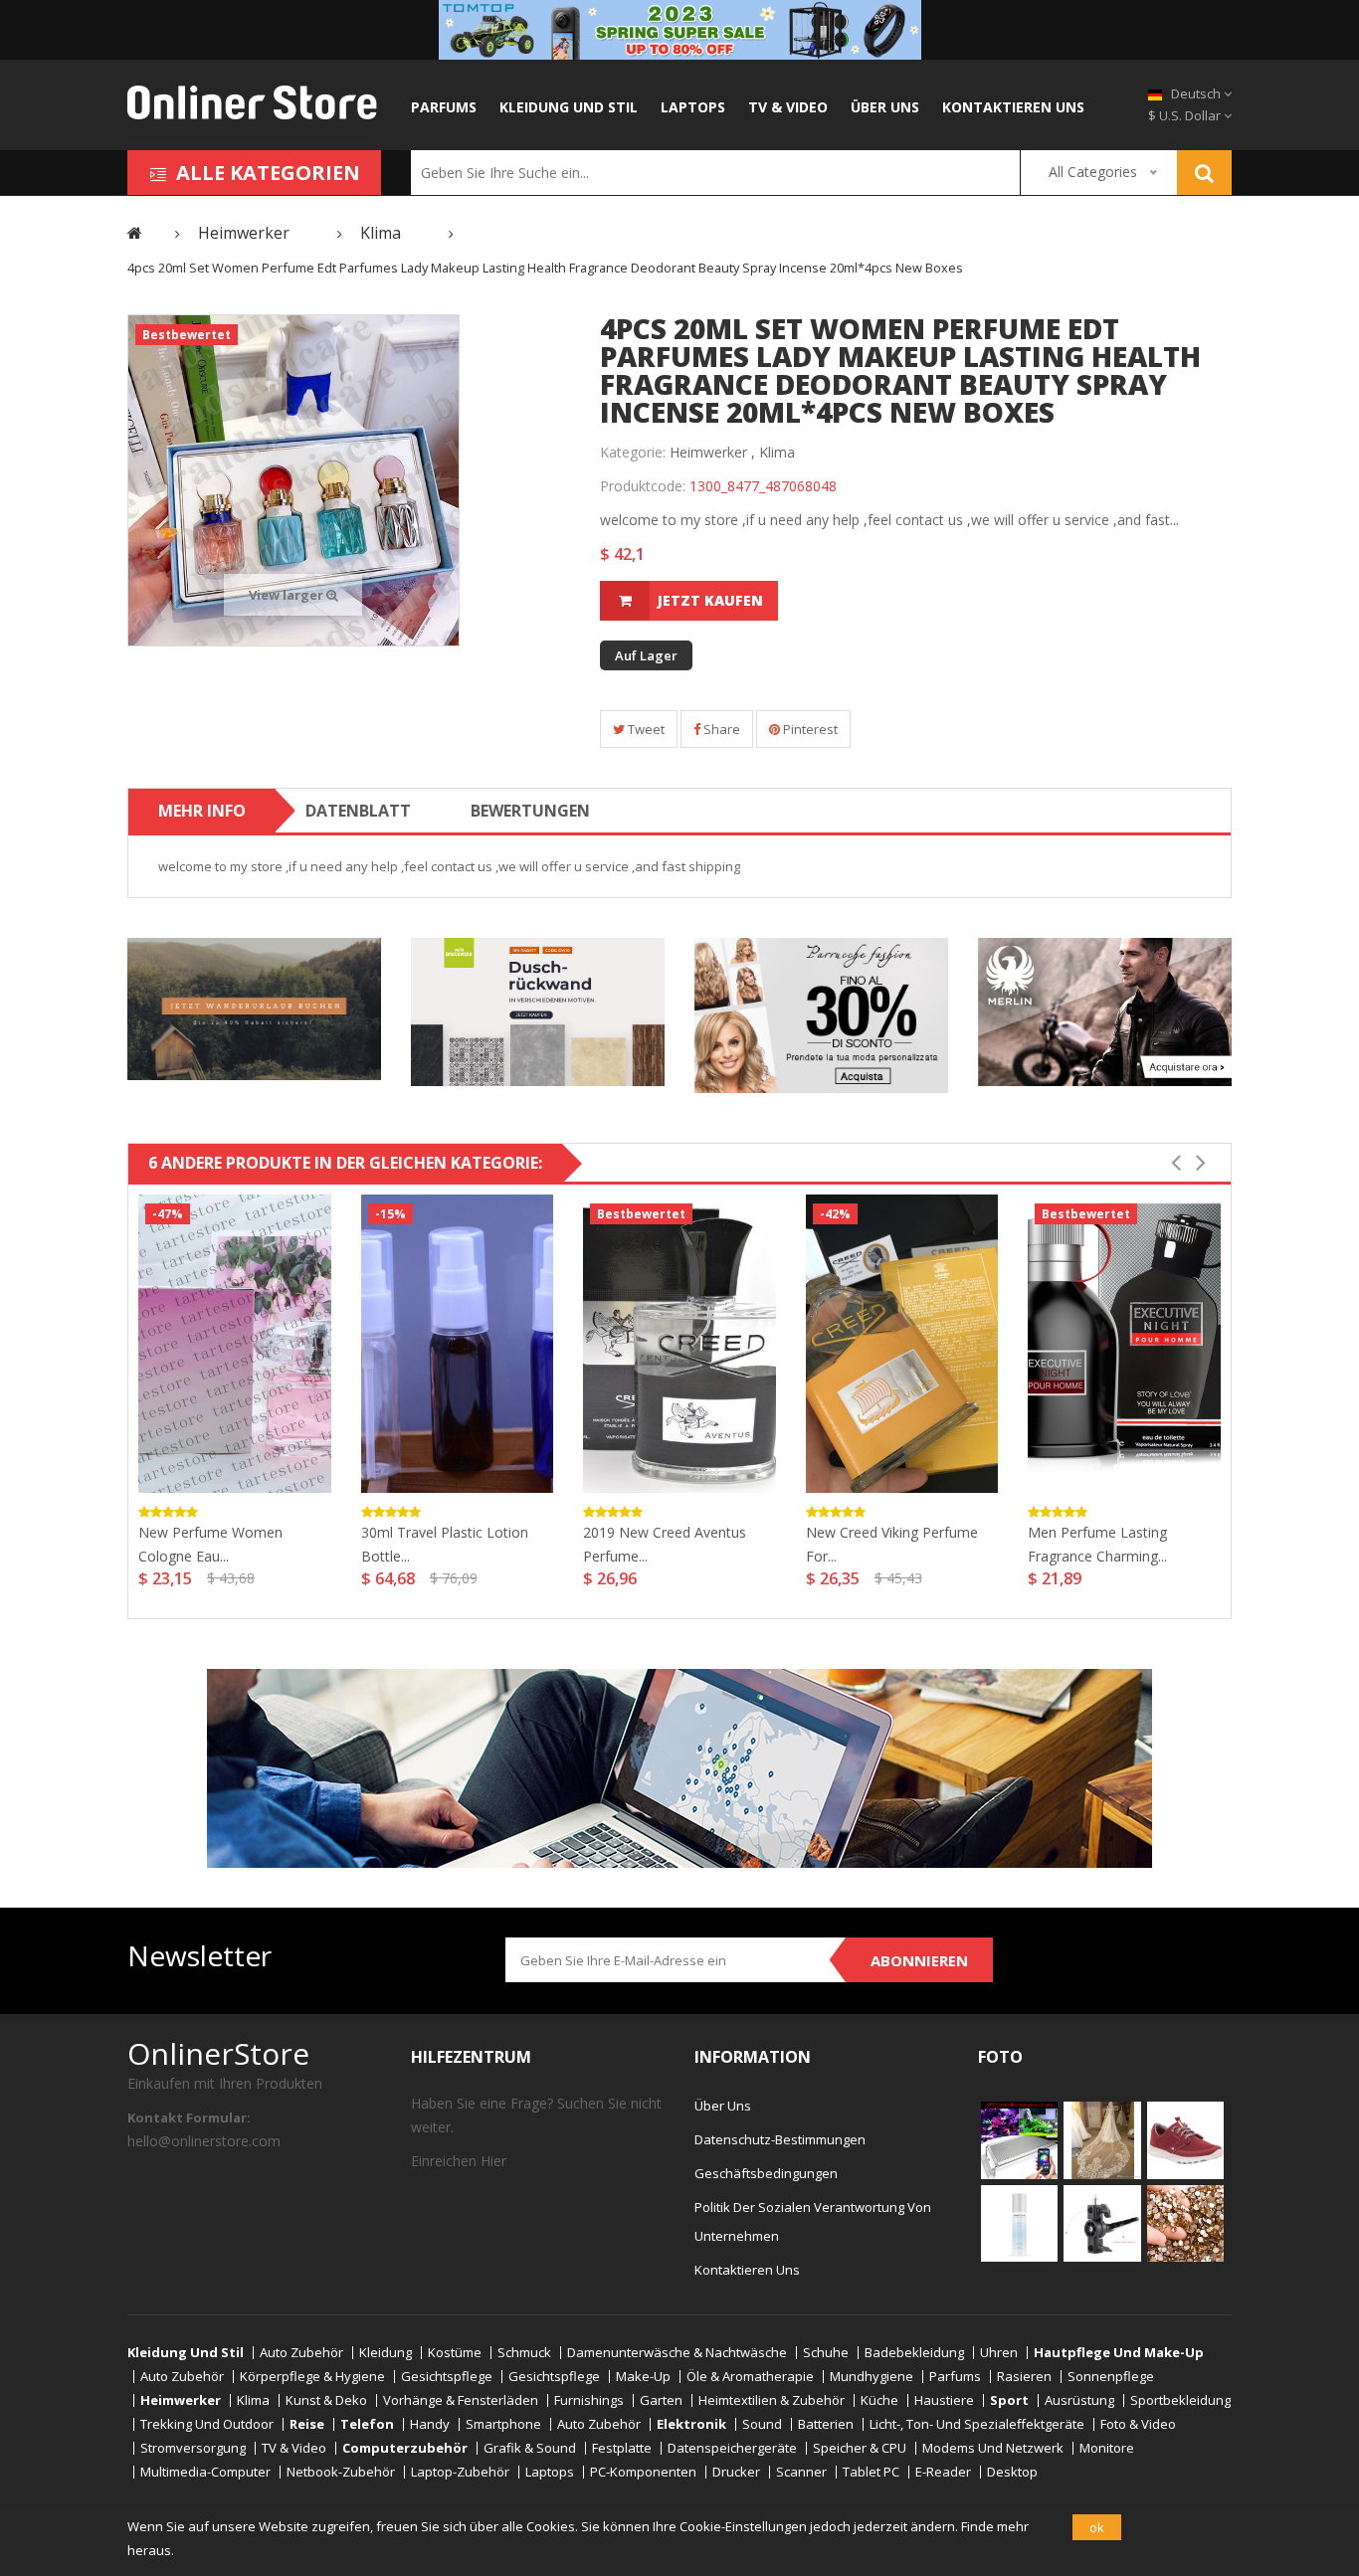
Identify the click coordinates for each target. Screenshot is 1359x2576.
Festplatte (622, 2448)
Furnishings (589, 2400)
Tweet (645, 729)
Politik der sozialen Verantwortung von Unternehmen (813, 2221)
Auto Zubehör (301, 2353)
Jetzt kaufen (710, 600)
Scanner (801, 2472)
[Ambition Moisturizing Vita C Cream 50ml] (1019, 2222)
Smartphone (503, 2424)
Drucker (736, 2472)
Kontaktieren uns (1013, 107)
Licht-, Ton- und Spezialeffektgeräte (977, 2424)
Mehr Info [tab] (202, 811)
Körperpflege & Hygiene (312, 2377)
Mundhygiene (872, 2377)
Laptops (693, 107)
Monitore (1107, 2448)
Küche (879, 2400)
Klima (777, 452)
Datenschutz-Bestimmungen (780, 2139)
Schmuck (524, 2353)
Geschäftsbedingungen (766, 2173)
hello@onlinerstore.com (204, 2141)
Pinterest (809, 729)
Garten (661, 2400)
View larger (288, 595)
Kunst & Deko (326, 2400)
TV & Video (788, 107)
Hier (493, 2161)
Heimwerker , (712, 452)
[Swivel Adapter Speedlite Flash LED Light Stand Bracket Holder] (1102, 2222)
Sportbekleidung (1180, 2400)
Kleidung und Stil (569, 107)
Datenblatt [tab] (358, 811)
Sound (762, 2424)
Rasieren (1024, 2377)
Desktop (1012, 2472)
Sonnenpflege (1111, 2377)
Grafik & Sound (530, 2448)
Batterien (826, 2424)
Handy (430, 2424)
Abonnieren (919, 1960)
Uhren (999, 2353)
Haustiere (944, 2400)
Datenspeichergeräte (732, 2448)
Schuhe (826, 2353)
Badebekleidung (914, 2353)
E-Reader (943, 2472)
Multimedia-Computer (205, 2472)
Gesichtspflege (447, 2377)
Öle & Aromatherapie (750, 2377)
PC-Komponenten (643, 2472)
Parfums (444, 107)
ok (1097, 2527)
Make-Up (643, 2377)
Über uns (885, 107)
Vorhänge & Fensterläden (461, 2400)
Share (720, 729)
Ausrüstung (1079, 2400)
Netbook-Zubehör (341, 2472)
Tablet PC (871, 2472)
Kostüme (455, 2353)
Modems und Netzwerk (993, 2448)
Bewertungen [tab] (530, 811)
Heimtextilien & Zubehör (772, 2400)
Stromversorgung (193, 2448)
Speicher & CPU (860, 2448)
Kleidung (386, 2353)
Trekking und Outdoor (207, 2424)
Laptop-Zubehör (460, 2472)
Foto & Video (1138, 2424)
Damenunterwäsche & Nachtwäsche (677, 2353)
